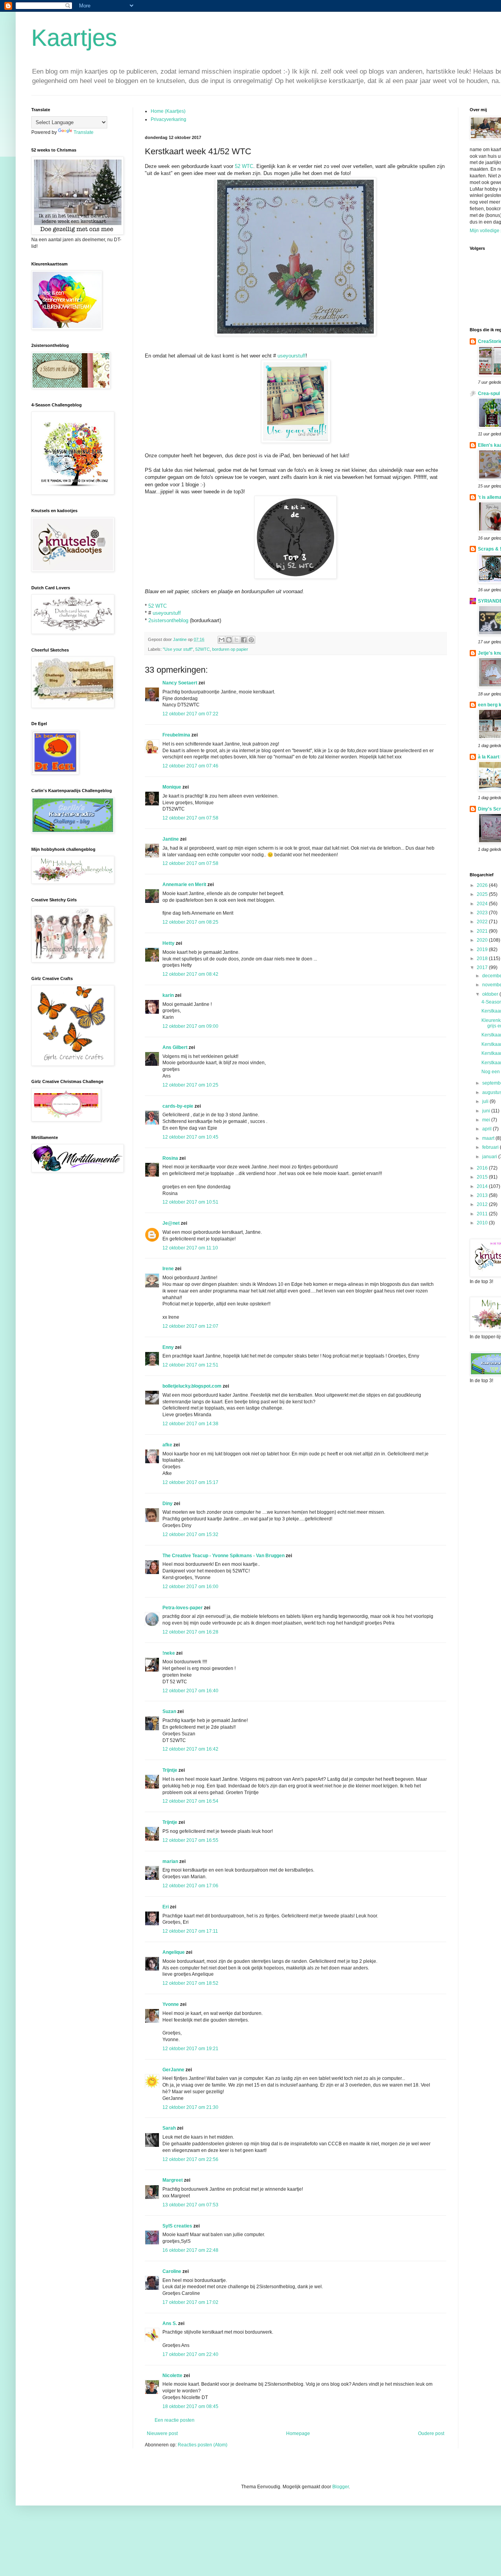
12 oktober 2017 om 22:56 (190, 2159)
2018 (483, 959)
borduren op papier (230, 649)
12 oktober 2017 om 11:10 (190, 1248)
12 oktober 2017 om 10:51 (190, 1202)
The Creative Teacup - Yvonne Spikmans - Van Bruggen (223, 1556)
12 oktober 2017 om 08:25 (190, 922)
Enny (168, 1347)
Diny (168, 1504)
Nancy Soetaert (180, 683)
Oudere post (431, 2433)
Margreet (173, 2180)
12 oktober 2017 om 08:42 (190, 974)
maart (489, 1138)
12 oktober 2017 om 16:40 (190, 1691)
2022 (483, 922)
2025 (483, 894)
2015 (483, 1177)
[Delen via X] (236, 640)
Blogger (341, 2487)
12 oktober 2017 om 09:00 (190, 1026)
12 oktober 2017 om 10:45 (190, 1137)
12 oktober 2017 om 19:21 (190, 2049)
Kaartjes (74, 38)
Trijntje (170, 1770)
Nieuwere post (162, 2433)
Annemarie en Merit (184, 885)
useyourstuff (292, 356)
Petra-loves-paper (183, 1608)
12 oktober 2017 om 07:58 (190, 818)
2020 (483, 940)
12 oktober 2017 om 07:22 (190, 714)
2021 (483, 931)
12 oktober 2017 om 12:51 (190, 1365)
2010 (483, 1223)
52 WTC (244, 166)
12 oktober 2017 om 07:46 (190, 766)
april (487, 1129)
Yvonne (171, 2004)
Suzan (169, 1711)
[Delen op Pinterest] (251, 640)
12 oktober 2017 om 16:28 (190, 1632)
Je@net (171, 1223)
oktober (491, 994)
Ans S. (170, 2323)
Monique (172, 787)
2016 (483, 1168)
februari (491, 1147)
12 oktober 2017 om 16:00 (190, 1587)
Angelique (174, 1952)
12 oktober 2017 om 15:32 (190, 1534)
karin (168, 995)
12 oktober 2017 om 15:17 (190, 1482)
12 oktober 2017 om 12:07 (190, 1326)
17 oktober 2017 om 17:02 (190, 2302)
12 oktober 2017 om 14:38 (190, 1424)
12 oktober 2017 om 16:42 (190, 1749)
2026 (483, 885)
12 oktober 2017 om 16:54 (190, 1801)
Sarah (169, 2128)
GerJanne (173, 2070)
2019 (483, 950)
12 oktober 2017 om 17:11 (190, 1931)
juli (486, 1101)
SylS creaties (177, 2226)
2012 (483, 1204)
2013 (483, 1195)
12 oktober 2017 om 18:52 (190, 1983)
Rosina (170, 1158)
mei (487, 1120)
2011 (483, 1214)
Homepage (298, 2433)
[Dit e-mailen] (222, 640)
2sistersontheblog (168, 620)
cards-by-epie (178, 1106)
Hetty (169, 943)
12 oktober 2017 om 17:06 (190, 1886)
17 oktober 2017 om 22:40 (190, 2354)
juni (487, 1111)
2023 (483, 913)
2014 (483, 1186)
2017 (483, 968)
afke (167, 1445)
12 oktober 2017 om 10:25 (190, 1085)
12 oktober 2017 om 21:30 (190, 2107)
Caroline (172, 2271)
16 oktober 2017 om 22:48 (190, 2250)
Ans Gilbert (176, 1047)
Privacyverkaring (169, 119)
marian (170, 1861)
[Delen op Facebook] (244, 640)
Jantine (171, 839)
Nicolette (172, 2376)
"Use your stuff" (178, 649)
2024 (483, 904)
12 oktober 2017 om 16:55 (190, 1840)
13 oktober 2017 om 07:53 (190, 2205)
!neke (169, 1653)
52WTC (203, 649)
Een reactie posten (175, 2420)
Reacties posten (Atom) (203, 2445)
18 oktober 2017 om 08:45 (190, 2406)
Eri (166, 1907)
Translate (84, 132)
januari (490, 1157)
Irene (168, 1269)
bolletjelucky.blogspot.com (192, 1386)
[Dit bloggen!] (229, 640)
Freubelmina (176, 735)
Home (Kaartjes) (168, 111)
